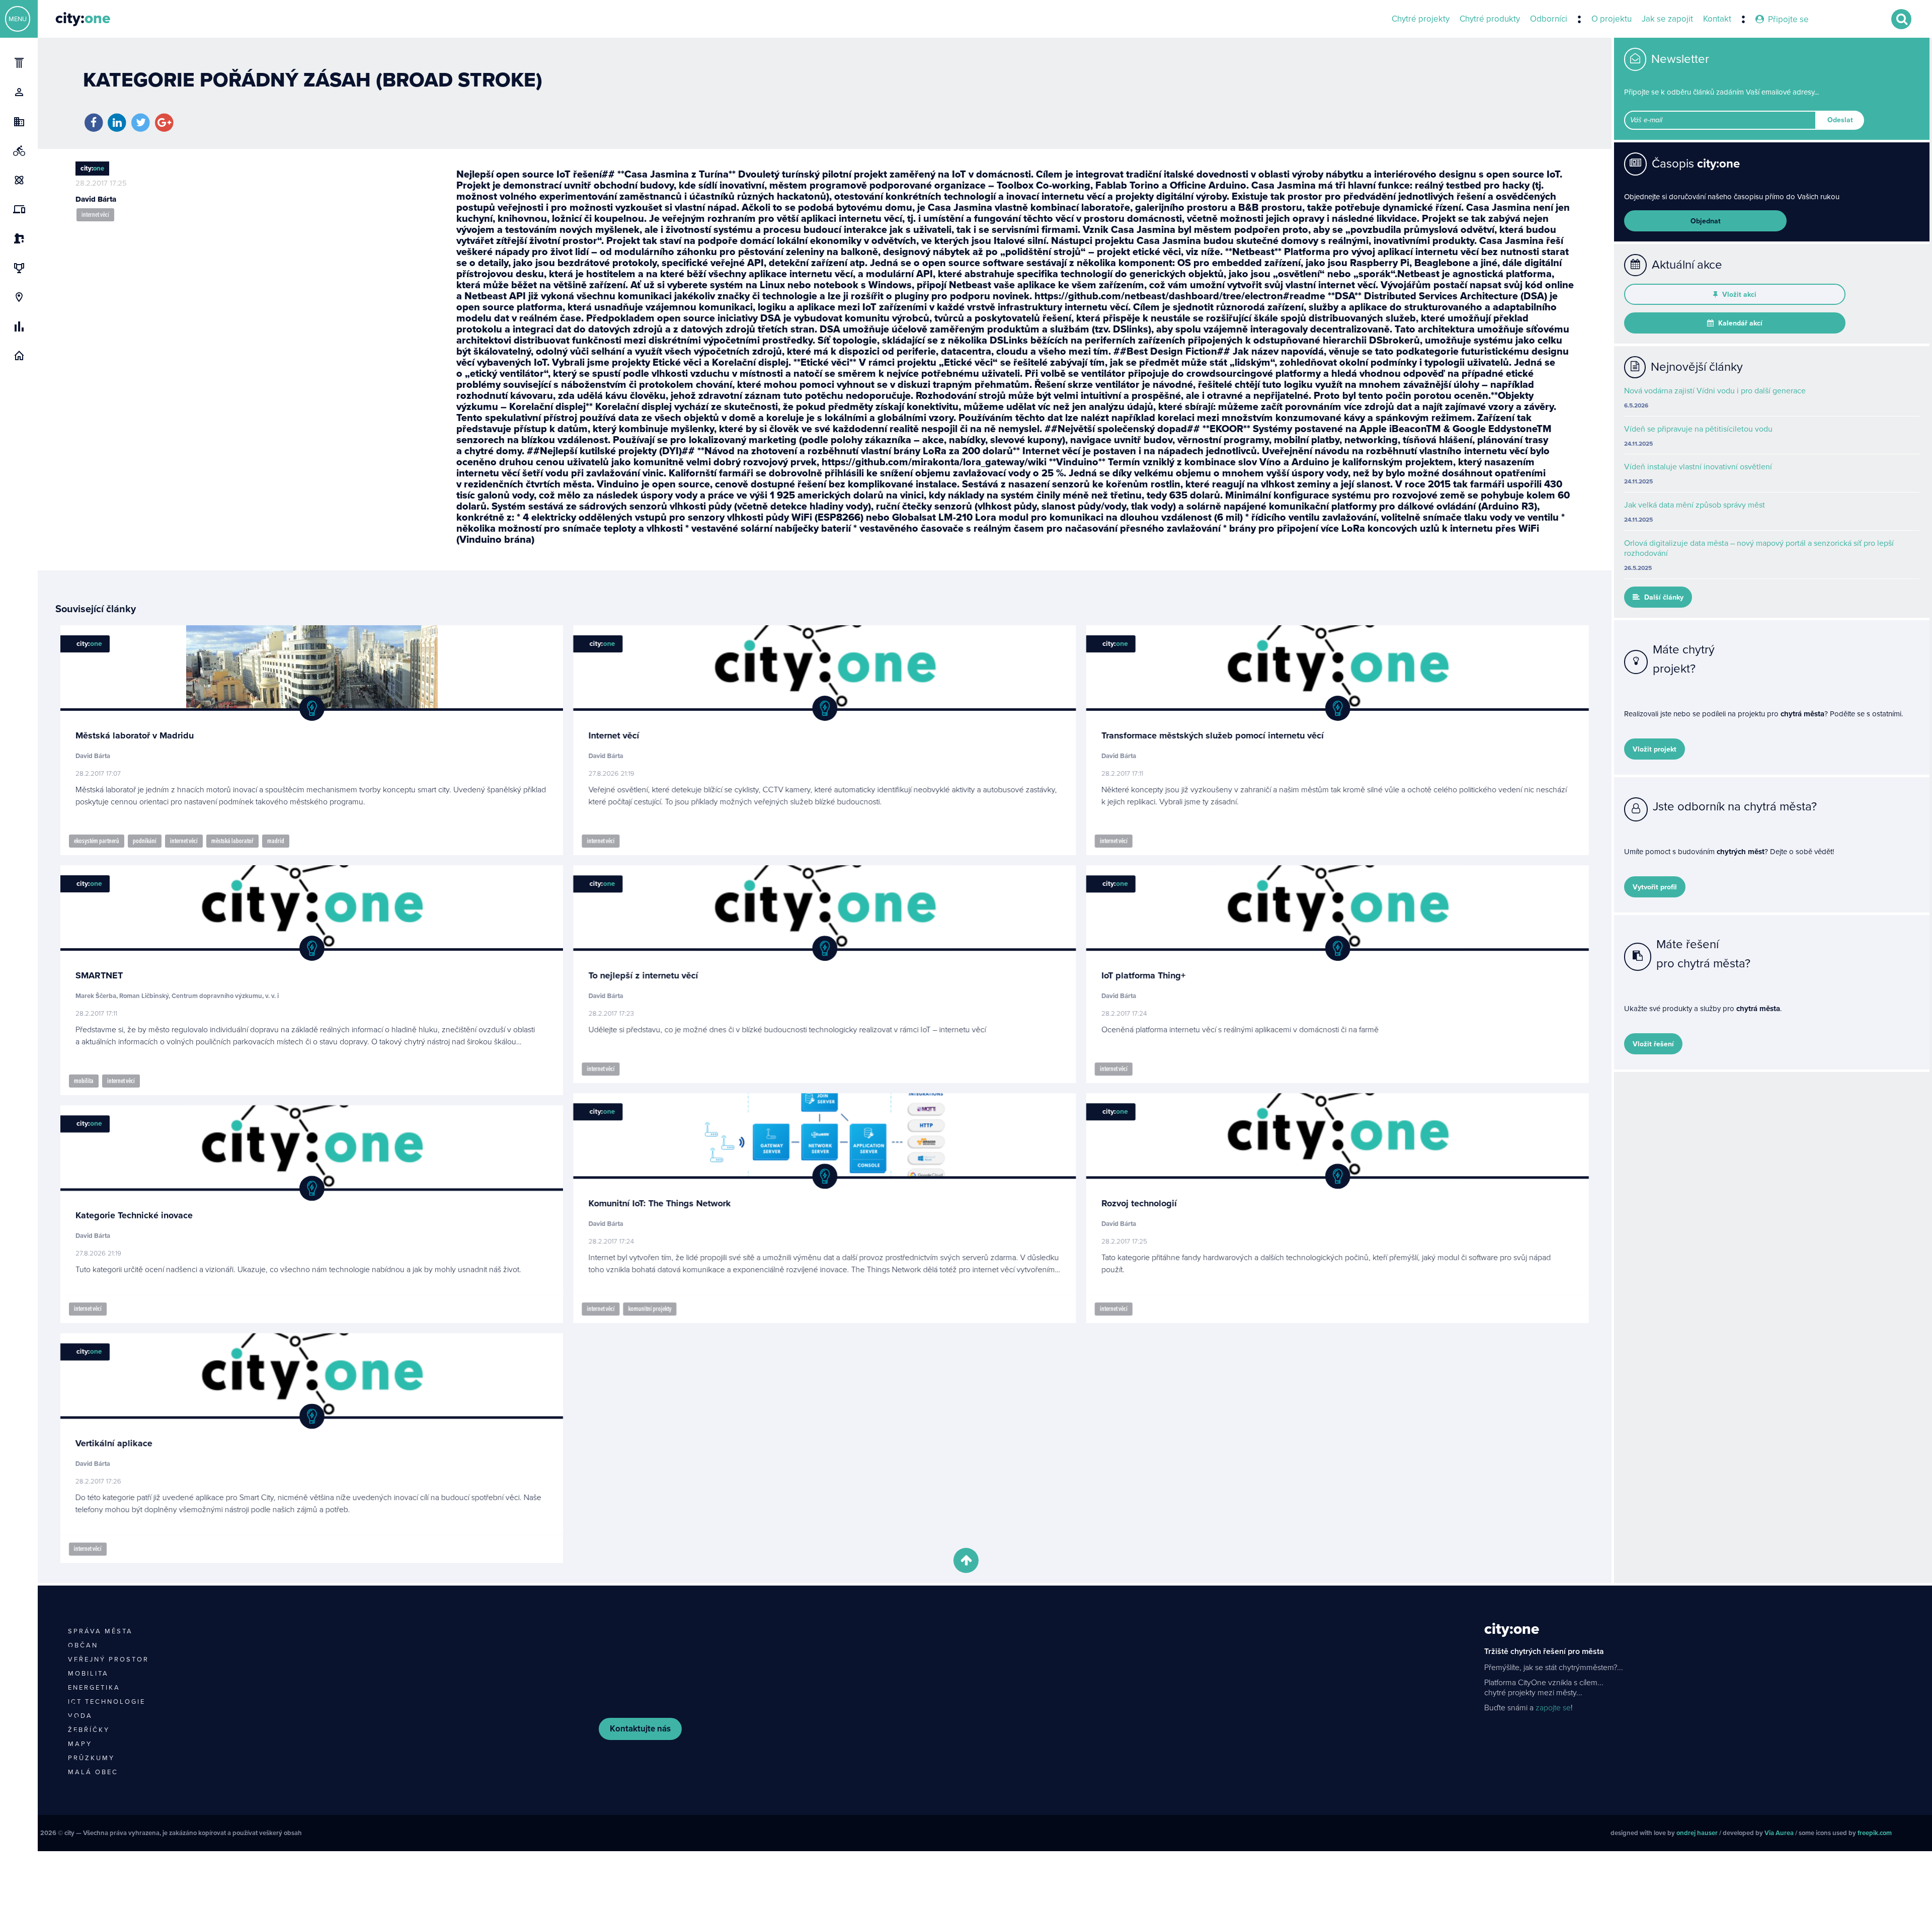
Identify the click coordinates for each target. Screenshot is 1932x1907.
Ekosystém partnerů (97, 841)
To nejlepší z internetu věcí (643, 975)
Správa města (100, 1631)
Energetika (94, 1688)
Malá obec (93, 1772)
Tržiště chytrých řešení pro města (1544, 1651)
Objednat (1706, 221)
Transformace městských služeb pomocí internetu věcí (1212, 735)
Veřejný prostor (108, 1660)
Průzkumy (91, 1758)
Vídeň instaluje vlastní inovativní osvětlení (1698, 467)
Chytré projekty (1421, 19)
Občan (83, 1645)
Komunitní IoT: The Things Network (659, 1203)
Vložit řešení (1653, 1044)
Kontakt (1717, 19)
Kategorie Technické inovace (134, 1215)
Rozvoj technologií (1139, 1203)
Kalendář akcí (1739, 323)
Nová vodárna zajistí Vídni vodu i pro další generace (1715, 391)
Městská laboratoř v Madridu (135, 735)
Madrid (276, 841)
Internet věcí (95, 215)
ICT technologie (107, 1702)
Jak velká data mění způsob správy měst (1695, 505)
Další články (1663, 597)
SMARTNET (99, 975)
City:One (1512, 1629)
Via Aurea (1779, 1833)
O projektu (1612, 19)
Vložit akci (1738, 295)
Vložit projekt (1655, 749)
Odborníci (1549, 19)
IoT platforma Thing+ (1143, 975)
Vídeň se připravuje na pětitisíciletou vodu (1698, 429)
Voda (80, 1716)
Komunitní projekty (650, 1309)
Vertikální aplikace (114, 1443)
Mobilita (84, 1081)
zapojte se (1553, 1708)
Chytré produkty (1490, 19)
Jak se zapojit (1667, 19)
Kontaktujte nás (640, 1729)
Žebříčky (89, 1730)
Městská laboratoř (232, 841)
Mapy (80, 1744)
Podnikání (145, 841)
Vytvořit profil (1655, 887)
